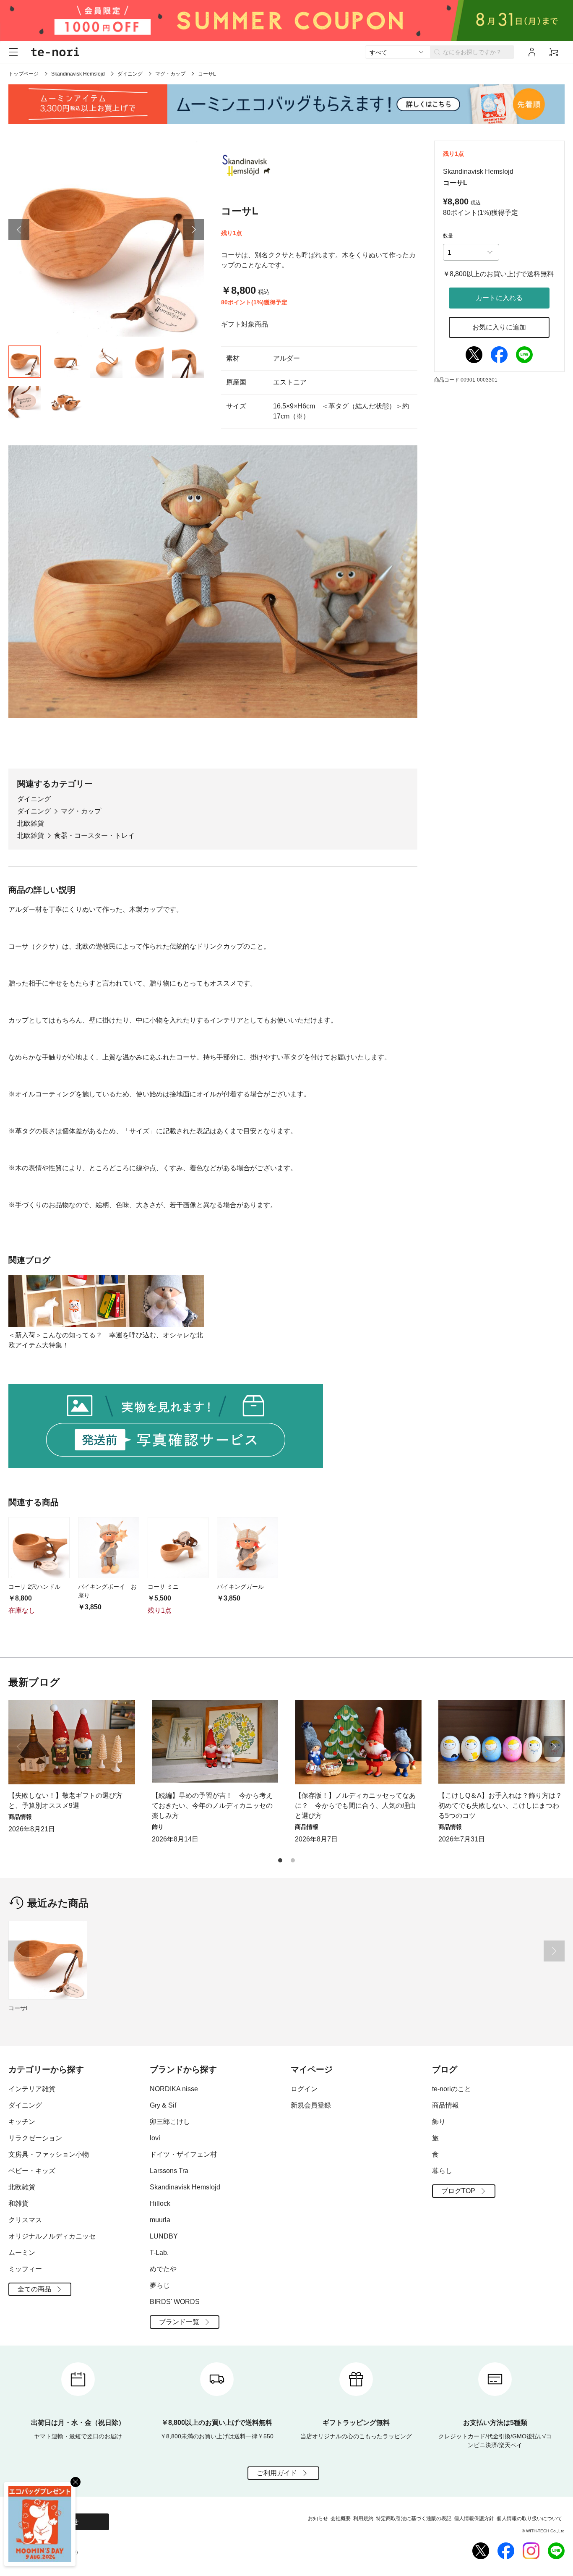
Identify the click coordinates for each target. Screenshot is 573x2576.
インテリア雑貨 (32, 2089)
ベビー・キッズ (32, 2171)
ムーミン (22, 2253)
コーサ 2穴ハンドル (34, 1587)
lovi (155, 2138)
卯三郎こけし (170, 2122)
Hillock (160, 2203)
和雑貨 (18, 2203)
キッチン (22, 2122)
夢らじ (160, 2285)
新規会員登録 (311, 2105)
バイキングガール (240, 1587)
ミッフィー (25, 2269)
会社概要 (341, 2518)
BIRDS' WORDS (175, 2302)
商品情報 (445, 2105)
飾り (439, 2122)
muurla (160, 2220)
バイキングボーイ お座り (107, 1591)
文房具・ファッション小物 (49, 2154)
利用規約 (363, 2518)
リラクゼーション (35, 2138)
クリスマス (25, 2220)
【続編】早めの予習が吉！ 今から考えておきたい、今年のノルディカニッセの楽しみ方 (212, 1806)
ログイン (304, 2089)
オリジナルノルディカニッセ (52, 2236)
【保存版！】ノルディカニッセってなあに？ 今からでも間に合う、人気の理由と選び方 (355, 1806)
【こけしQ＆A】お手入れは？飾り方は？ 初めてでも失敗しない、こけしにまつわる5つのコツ (502, 1806)
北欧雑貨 (31, 823)
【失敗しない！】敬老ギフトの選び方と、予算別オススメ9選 (65, 1801)
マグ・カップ (170, 74)
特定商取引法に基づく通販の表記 (414, 2518)
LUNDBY (164, 2236)
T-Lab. (159, 2253)
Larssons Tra (169, 2171)
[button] (19, 230)
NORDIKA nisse (174, 2089)
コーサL (19, 2008)
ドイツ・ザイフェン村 (183, 2154)
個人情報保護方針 (474, 2518)
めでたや (163, 2269)
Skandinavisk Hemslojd (78, 74)
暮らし (442, 2171)
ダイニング (130, 74)
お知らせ (318, 2518)
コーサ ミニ (163, 1587)
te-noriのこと (452, 2089)
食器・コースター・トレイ (94, 836)
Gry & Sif (163, 2105)
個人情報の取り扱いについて (529, 2518)
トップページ (23, 74)
